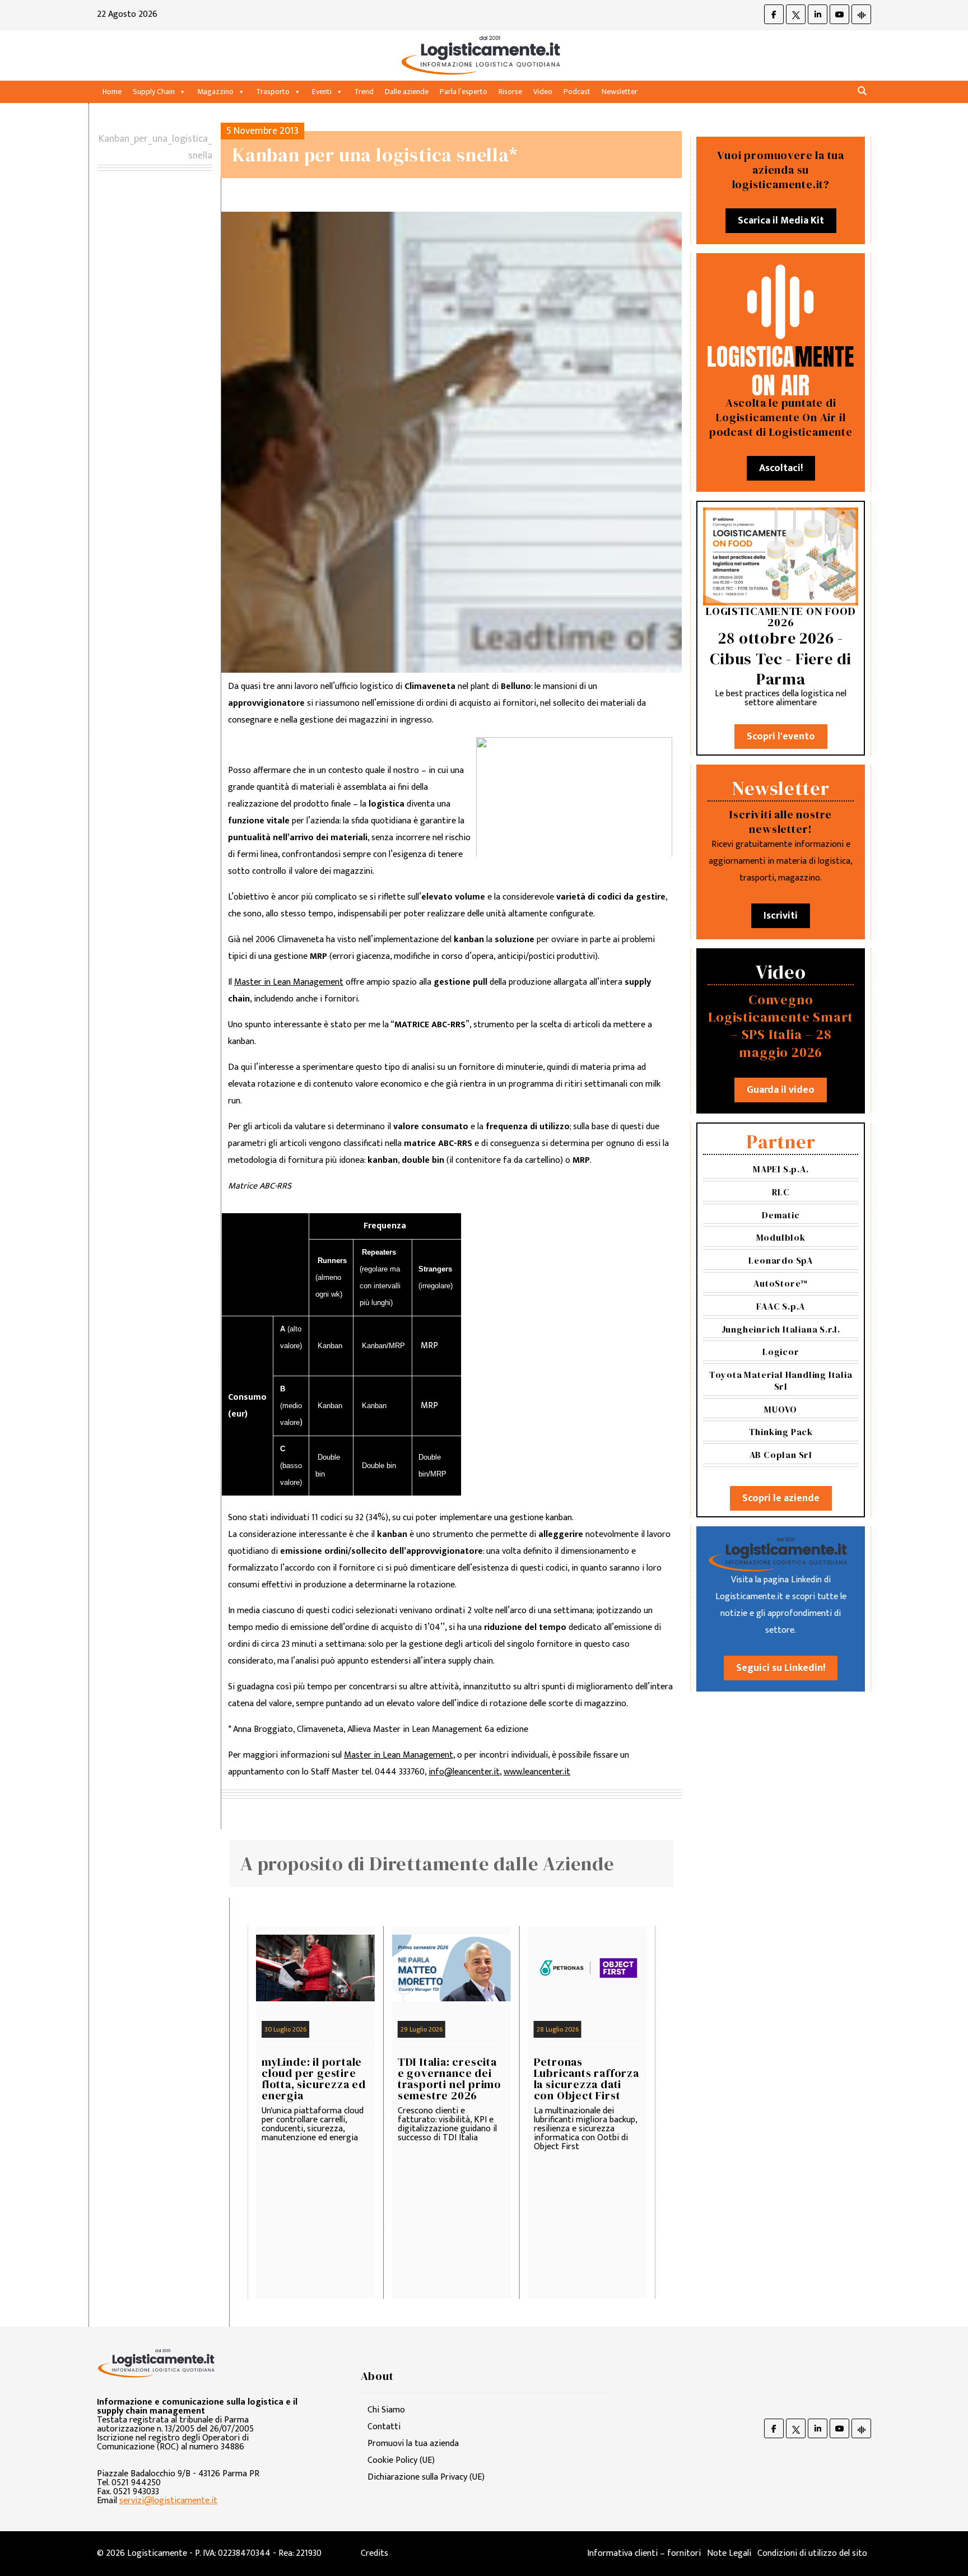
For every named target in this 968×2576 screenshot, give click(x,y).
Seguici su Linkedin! (781, 1668)
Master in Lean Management (289, 982)
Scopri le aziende (781, 1498)
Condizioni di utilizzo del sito (812, 2553)
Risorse (510, 92)
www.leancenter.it (537, 1772)
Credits (374, 2553)
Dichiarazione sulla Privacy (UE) (426, 2477)
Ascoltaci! (781, 468)
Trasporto (273, 92)
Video (543, 92)
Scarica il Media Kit (781, 221)
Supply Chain (154, 92)
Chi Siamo (386, 2410)
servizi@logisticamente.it (168, 2501)
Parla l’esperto (464, 92)
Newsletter (620, 92)
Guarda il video (781, 1090)
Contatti (384, 2427)
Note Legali (729, 2553)
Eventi (322, 92)
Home (112, 92)
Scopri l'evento (781, 737)
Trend (364, 92)
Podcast (577, 92)
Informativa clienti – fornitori (644, 2553)
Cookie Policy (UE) (401, 2460)
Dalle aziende (407, 92)
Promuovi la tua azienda (413, 2444)
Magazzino (215, 92)
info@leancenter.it (464, 1772)
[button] (862, 92)
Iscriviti (781, 916)
